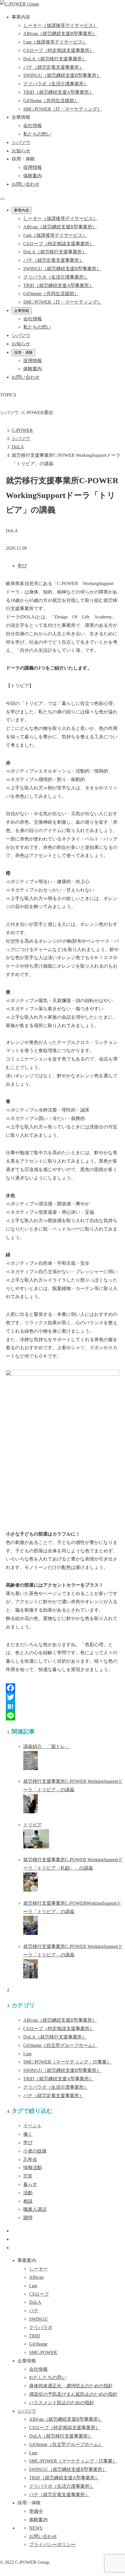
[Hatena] (63, 1706)
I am (27, 2054)
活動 (28, 2193)
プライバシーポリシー (52, 2545)
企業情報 (22, 311)
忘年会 (30, 2159)
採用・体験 (23, 352)
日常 (28, 2176)
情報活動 (33, 2168)
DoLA (55, 2037)
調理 (28, 2218)
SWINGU (62, 2070)
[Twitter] (63, 1697)
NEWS (36, 2528)
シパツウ (27, 2411)
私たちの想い (37, 134)
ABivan (60, 2020)
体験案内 (33, 176)
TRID (58, 2079)
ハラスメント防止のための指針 (62, 2403)
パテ (53, 2096)
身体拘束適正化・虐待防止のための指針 (71, 2386)
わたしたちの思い (48, 2377)
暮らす (30, 2184)
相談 (28, 2201)
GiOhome (60, 2045)
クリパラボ (56, 2087)
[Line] (63, 1716)
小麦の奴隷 (35, 2151)
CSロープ (59, 2028)
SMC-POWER (67, 2062)
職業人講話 (35, 2209)
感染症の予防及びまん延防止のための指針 (73, 2394)
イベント (33, 2126)
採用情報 (33, 167)
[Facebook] (63, 1688)
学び (22, 566)
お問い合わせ (26, 184)
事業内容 (22, 210)
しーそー (38, 2269)
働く (28, 2134)
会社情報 (33, 126)
